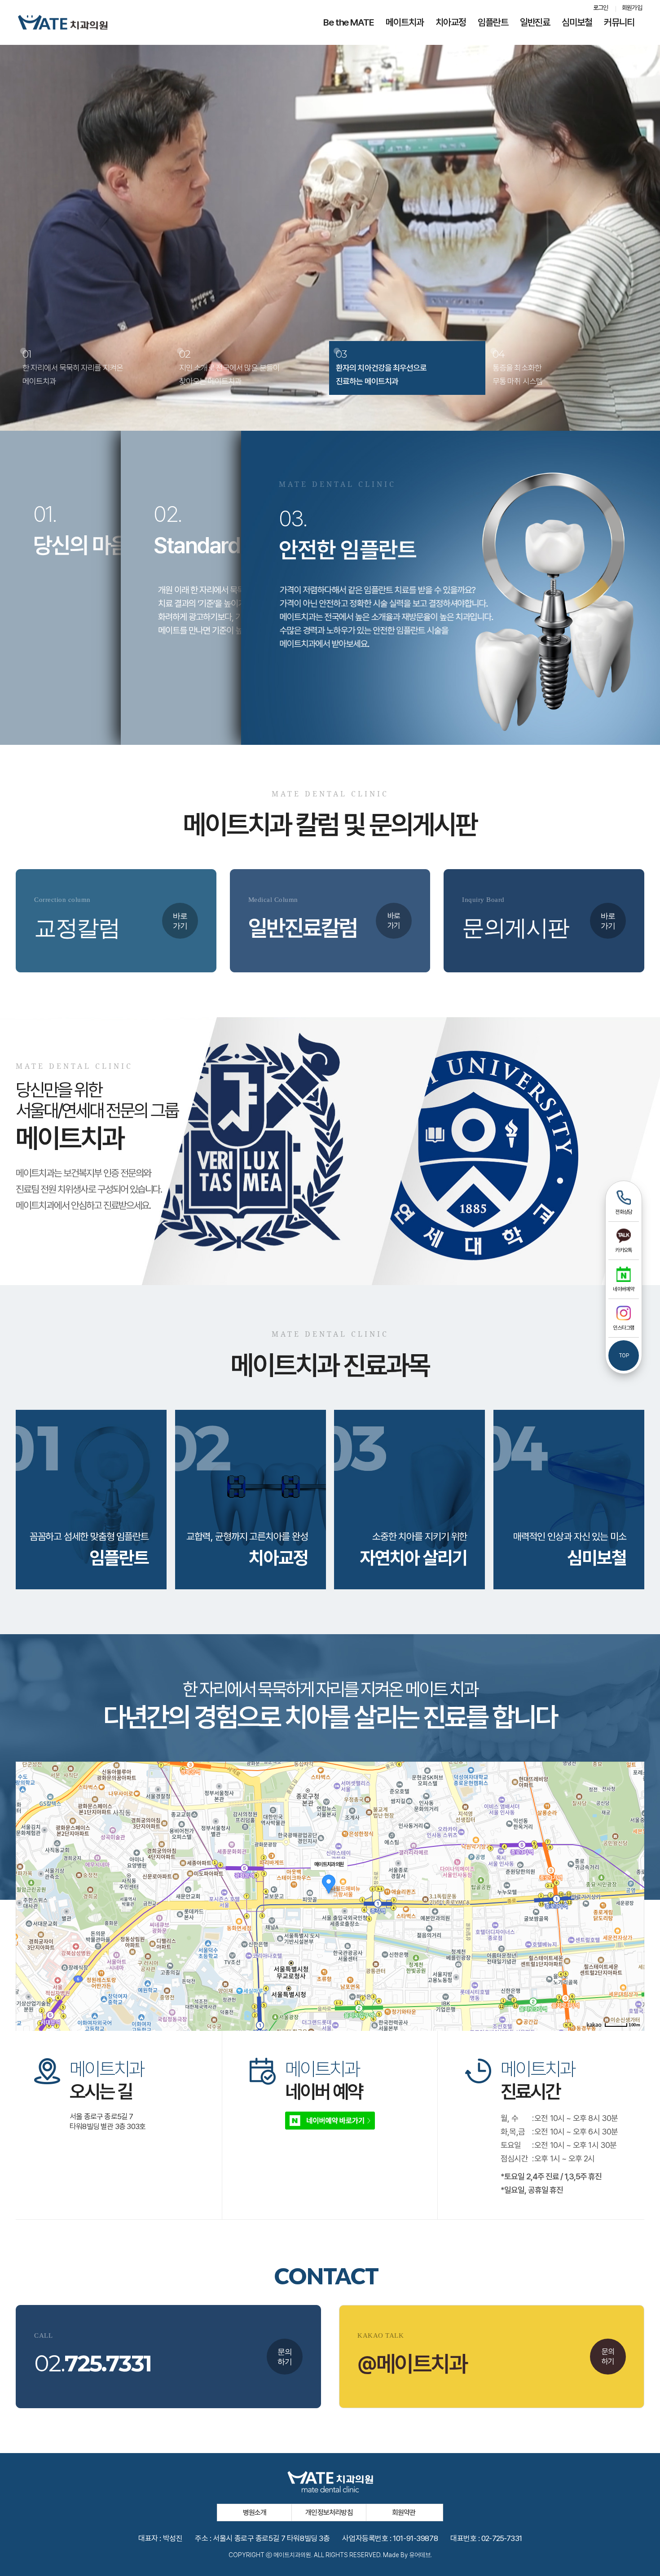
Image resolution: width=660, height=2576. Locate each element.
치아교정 (451, 22)
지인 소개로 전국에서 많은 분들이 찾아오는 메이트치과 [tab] (229, 367)
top (624, 1356)
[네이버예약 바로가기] (330, 2120)
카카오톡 (624, 1250)
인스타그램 (623, 1328)
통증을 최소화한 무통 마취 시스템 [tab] (518, 367)
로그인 (601, 8)
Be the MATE (349, 22)
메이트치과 (405, 22)
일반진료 (535, 22)
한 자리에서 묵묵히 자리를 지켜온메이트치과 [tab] (73, 367)
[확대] (633, 1880)
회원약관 (404, 2513)
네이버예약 (623, 1289)
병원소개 (255, 2513)
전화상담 (624, 1212)
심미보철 (577, 22)
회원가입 (632, 8)
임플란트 (493, 22)
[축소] (633, 1895)
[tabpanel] (330, 215)
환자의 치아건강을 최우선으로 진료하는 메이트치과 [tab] (381, 367)
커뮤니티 (619, 22)
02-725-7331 (502, 2538)
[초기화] (633, 1912)
